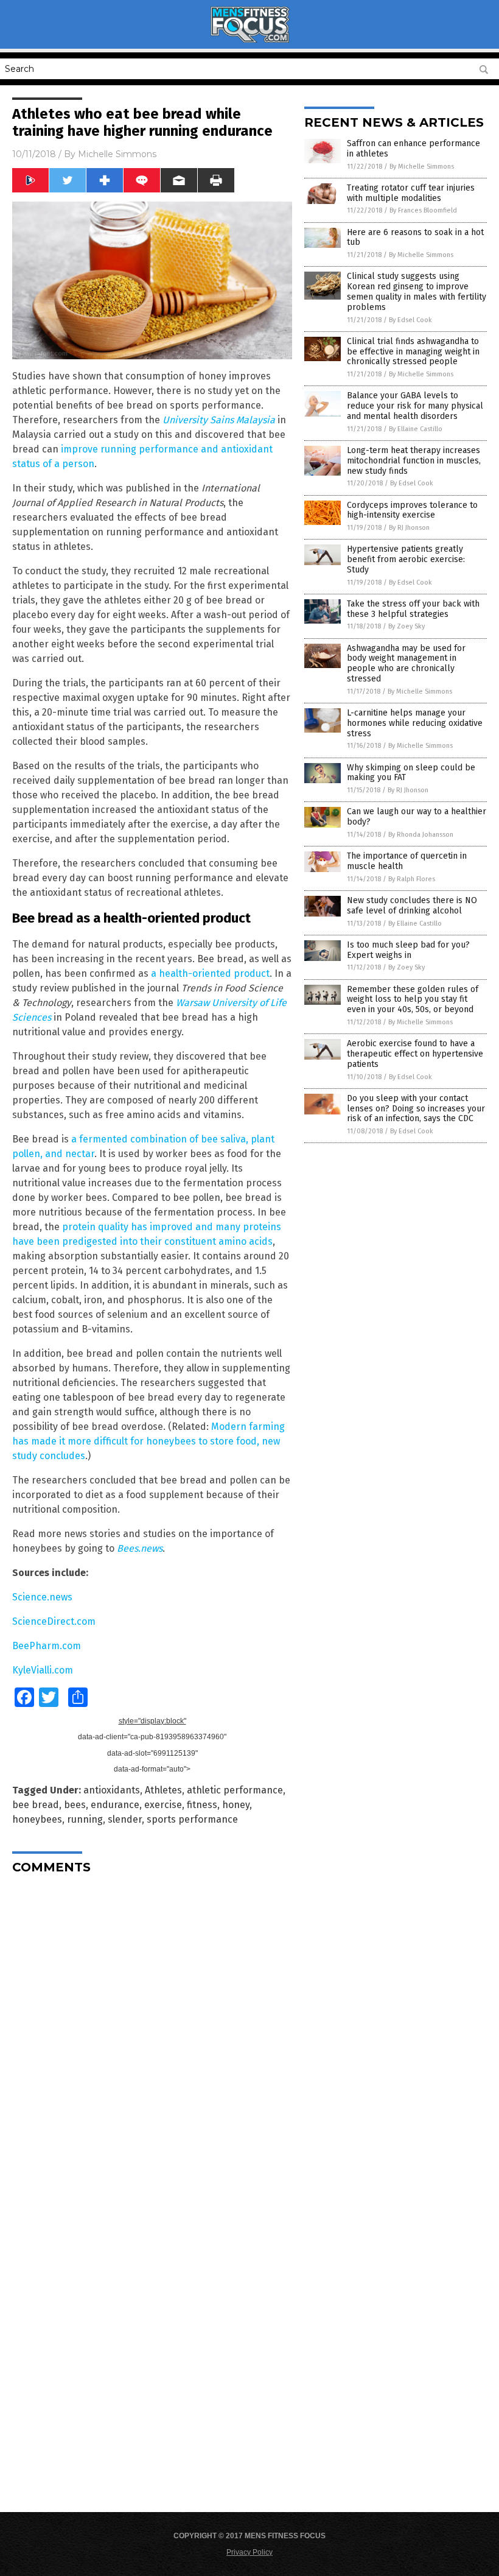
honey (236, 1805)
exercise (163, 1805)
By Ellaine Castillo (416, 429)
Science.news (42, 1597)
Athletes (163, 1790)
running (85, 1819)
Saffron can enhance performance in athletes (414, 149)
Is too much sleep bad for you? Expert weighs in (408, 950)
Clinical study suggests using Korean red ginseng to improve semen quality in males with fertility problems (417, 291)
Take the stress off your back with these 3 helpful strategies (413, 609)
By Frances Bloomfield (423, 210)
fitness (202, 1805)
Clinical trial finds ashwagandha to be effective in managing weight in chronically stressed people (413, 352)
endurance (115, 1805)
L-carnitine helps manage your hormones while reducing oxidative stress (415, 723)
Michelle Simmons (117, 154)
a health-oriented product (210, 973)
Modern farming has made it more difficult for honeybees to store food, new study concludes (148, 1441)
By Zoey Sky (407, 626)
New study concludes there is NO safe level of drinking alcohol (412, 906)
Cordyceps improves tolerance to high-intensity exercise (412, 510)
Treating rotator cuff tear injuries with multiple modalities (411, 193)
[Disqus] (152, 2036)
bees (75, 1805)
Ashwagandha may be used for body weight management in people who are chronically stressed (406, 663)
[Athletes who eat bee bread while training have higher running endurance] (249, 40)
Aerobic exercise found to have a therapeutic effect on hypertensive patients (415, 1054)
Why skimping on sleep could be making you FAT (411, 773)
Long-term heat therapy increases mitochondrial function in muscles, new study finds (414, 461)
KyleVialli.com (43, 1670)
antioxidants (112, 1790)
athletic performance (235, 1790)
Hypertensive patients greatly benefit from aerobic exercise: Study (406, 559)
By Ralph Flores (412, 879)
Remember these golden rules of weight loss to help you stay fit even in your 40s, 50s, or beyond (413, 1000)
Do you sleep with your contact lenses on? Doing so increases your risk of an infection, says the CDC (416, 1109)
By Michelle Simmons (422, 167)
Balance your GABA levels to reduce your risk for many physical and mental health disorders (415, 406)
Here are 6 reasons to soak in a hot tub (415, 238)
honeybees (37, 1819)
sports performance (192, 1819)
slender (125, 1819)
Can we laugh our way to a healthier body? (417, 817)
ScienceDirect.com (54, 1621)
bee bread (36, 1805)
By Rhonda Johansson (421, 835)
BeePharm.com (47, 1646)
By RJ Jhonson (409, 528)
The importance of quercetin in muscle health (407, 861)
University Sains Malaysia (219, 420)
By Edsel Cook (410, 320)
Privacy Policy (249, 2552)
